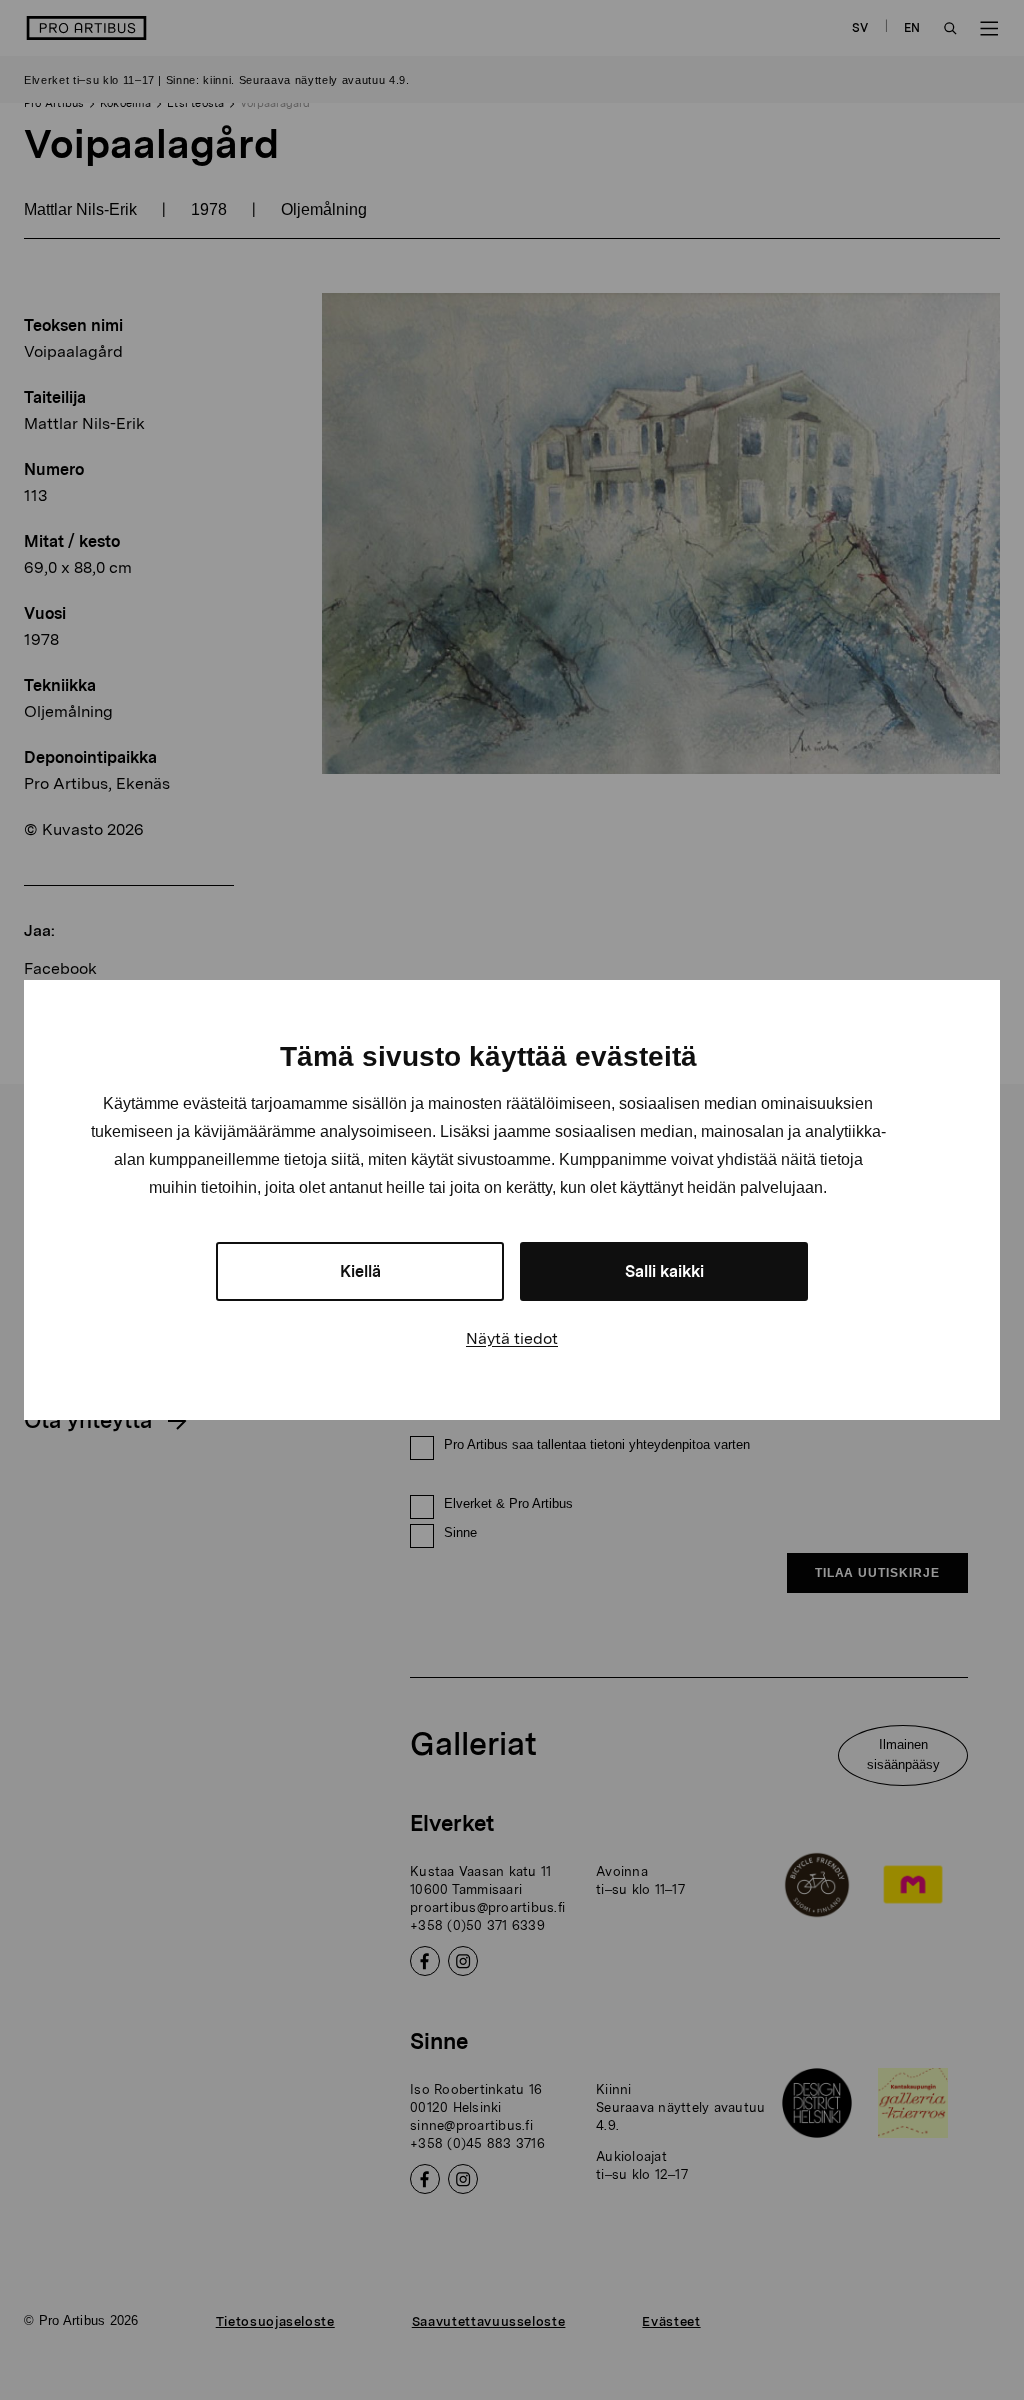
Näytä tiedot (512, 1338)
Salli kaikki (664, 1271)
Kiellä (360, 1271)
